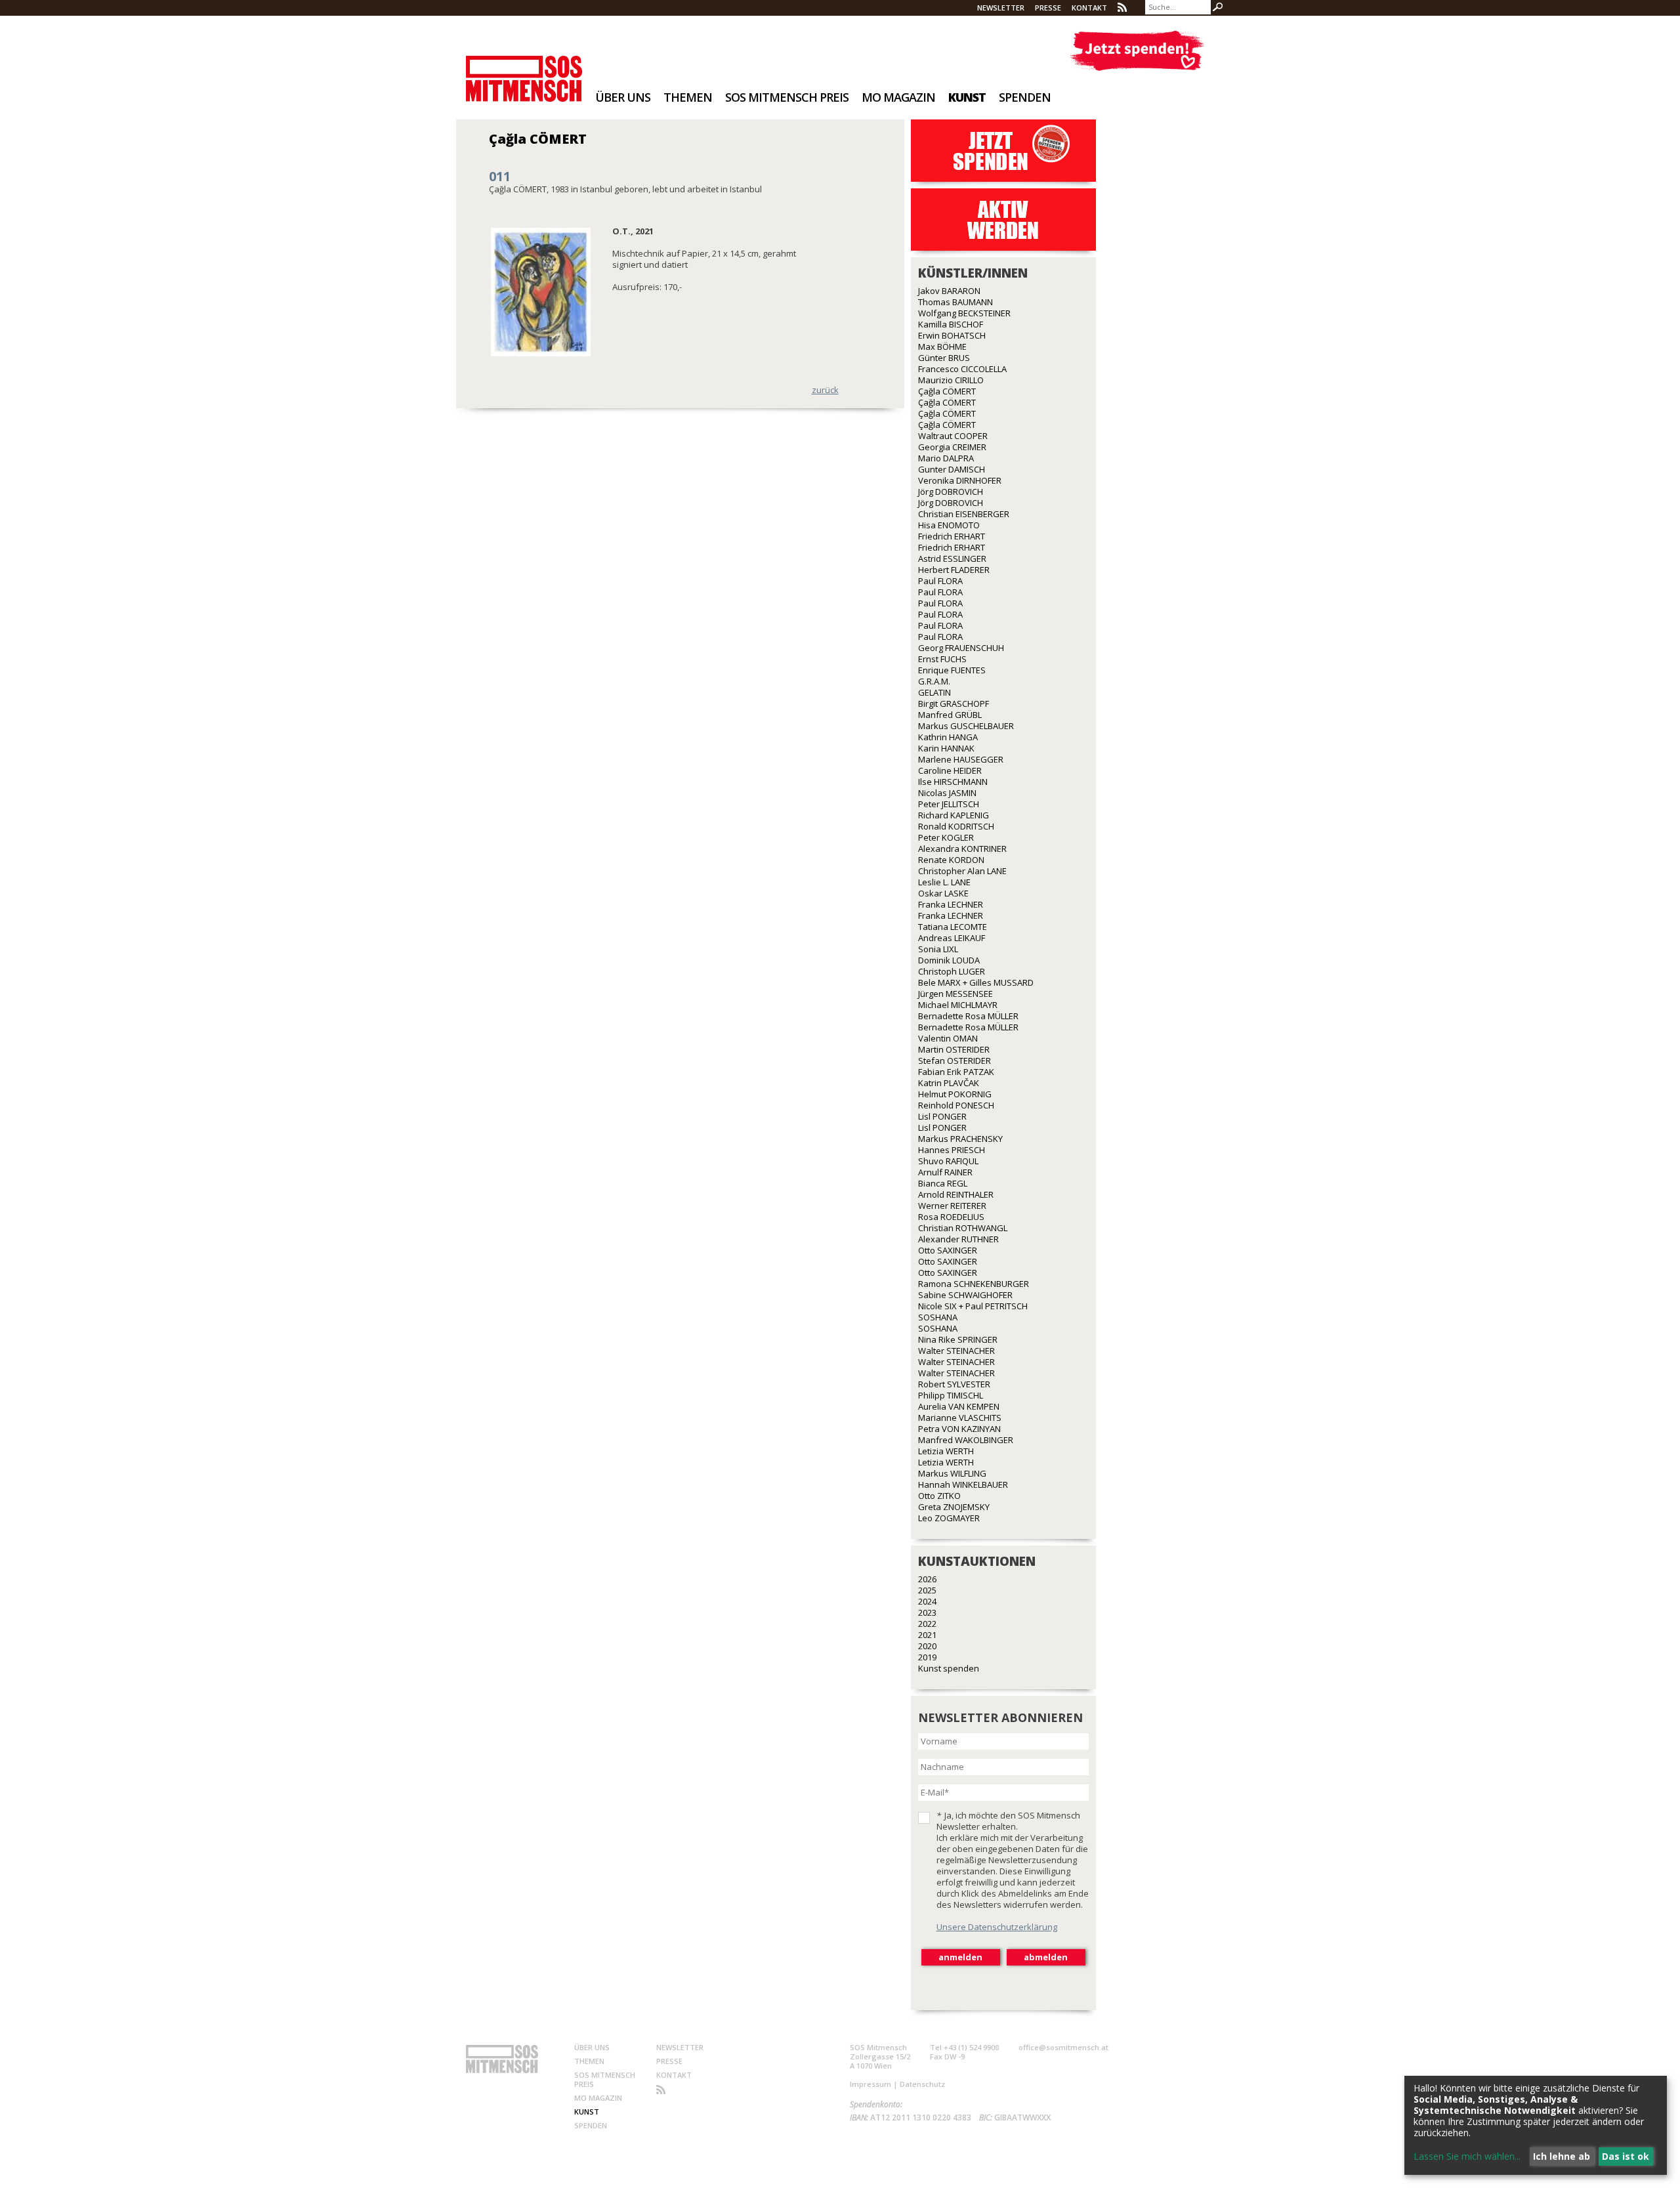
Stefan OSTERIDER (955, 1061)
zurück (825, 390)
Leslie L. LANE (944, 882)
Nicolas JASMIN (947, 793)
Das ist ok (1626, 2156)
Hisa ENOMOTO (949, 525)
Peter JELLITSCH (949, 804)
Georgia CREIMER (952, 447)
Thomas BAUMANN (955, 302)
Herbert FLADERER (954, 570)
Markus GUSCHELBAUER (966, 726)
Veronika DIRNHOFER (960, 480)
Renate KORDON (951, 860)
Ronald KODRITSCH (956, 826)
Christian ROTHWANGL (963, 1228)
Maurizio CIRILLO (951, 380)
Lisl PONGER (942, 1116)
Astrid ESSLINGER (952, 558)
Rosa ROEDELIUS (951, 1217)
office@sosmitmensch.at (1063, 2047)
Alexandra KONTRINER (962, 849)
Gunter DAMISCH (952, 469)
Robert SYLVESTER (954, 1384)
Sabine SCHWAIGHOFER (965, 1295)
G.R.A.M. (934, 681)
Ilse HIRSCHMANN (953, 782)
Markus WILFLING (952, 1473)
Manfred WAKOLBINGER (966, 1440)
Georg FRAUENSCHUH (961, 648)
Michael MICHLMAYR (958, 1005)
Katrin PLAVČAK (949, 1083)
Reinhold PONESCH (956, 1105)
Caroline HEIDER (950, 770)
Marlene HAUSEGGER (961, 759)
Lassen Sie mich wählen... (1467, 2156)
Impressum (871, 2084)
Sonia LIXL (938, 949)
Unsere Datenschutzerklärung (997, 1927)
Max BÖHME (942, 347)
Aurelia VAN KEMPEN (959, 1406)
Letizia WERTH (946, 1451)
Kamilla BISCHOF (951, 324)
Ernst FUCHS (942, 659)
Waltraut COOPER (953, 436)
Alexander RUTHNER (958, 1239)
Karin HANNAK (946, 748)
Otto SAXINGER (948, 1250)
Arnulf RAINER (945, 1172)
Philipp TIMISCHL (951, 1395)
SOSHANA (938, 1317)
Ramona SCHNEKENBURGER (974, 1284)
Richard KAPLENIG (954, 815)
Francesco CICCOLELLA (962, 369)
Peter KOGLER (946, 837)
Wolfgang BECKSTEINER (964, 313)
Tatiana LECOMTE (953, 927)
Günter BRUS (944, 358)
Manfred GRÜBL (950, 715)
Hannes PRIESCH (952, 1150)
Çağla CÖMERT (947, 391)
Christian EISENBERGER (964, 514)
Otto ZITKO (939, 1496)
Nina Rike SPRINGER (958, 1339)
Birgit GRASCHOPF (954, 704)
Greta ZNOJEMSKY (954, 1507)
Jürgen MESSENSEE (955, 994)
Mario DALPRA (946, 458)
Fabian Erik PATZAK (956, 1072)
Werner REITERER (952, 1206)
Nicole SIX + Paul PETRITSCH (973, 1306)
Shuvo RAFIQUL (948, 1161)
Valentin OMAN (948, 1038)
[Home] (524, 70)
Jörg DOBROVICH (951, 492)
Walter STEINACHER (956, 1351)
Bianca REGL (943, 1183)
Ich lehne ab (1562, 2156)
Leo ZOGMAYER (949, 1518)
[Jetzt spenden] (1137, 51)
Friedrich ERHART (952, 536)
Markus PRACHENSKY (960, 1139)
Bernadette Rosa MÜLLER (968, 1016)
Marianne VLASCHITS (960, 1418)
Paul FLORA (940, 581)
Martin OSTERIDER (954, 1049)
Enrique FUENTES (952, 670)
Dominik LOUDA (949, 960)
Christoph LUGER (952, 971)
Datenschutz (922, 2084)
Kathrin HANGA (948, 737)
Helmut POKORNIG (955, 1094)
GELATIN (934, 692)
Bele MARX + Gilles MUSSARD (976, 982)
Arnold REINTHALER (956, 1194)
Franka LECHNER (951, 904)
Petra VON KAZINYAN (959, 1429)
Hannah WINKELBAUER (963, 1484)
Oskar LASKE (943, 893)
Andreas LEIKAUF (952, 938)
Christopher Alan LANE (962, 871)
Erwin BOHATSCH (952, 335)
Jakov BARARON (949, 291)
